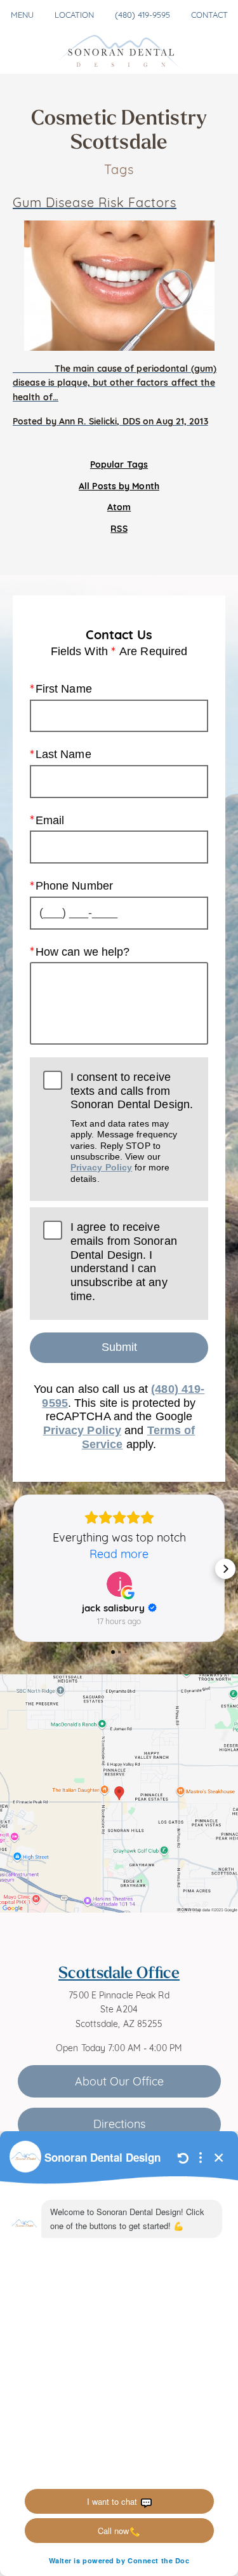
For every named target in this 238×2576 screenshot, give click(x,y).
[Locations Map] (119, 1792)
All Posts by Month (119, 485)
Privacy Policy (101, 1167)
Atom (119, 506)
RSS (119, 528)
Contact (209, 14)
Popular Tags (119, 464)
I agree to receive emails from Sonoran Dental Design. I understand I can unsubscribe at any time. (124, 1261)
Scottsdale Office (119, 1972)
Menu (22, 14)
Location (74, 14)
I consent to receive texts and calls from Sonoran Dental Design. (132, 1127)
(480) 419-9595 (142, 14)
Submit (119, 1347)
